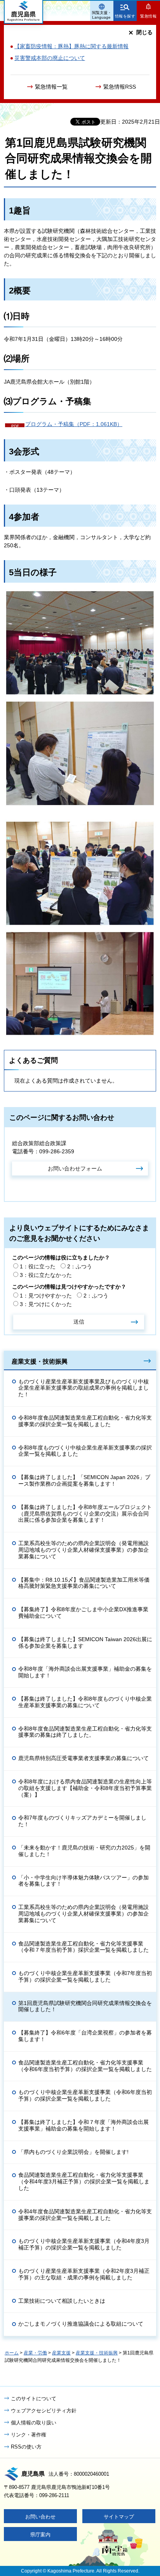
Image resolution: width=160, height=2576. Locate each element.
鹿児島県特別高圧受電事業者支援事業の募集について (83, 1758)
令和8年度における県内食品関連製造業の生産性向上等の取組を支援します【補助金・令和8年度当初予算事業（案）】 (85, 1788)
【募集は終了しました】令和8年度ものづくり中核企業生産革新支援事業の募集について (85, 1702)
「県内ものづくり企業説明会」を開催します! (73, 2152)
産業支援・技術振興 (40, 1361)
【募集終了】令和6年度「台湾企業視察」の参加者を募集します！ (85, 2036)
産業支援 (61, 2353)
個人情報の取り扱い (34, 2423)
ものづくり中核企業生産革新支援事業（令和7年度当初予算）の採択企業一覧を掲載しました (85, 1976)
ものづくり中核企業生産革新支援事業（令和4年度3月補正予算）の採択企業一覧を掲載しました (84, 2244)
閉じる (144, 32)
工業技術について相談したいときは (62, 2301)
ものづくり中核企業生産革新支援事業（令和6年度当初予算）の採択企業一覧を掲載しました (85, 2095)
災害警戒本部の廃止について (50, 58)
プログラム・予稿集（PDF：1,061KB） (74, 424)
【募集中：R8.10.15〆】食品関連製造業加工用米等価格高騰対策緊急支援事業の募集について (84, 1583)
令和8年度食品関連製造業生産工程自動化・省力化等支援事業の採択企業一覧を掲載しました (85, 1421)
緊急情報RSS (120, 87)
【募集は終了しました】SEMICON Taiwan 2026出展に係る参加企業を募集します (85, 1643)
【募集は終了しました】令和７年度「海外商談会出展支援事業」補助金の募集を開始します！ (83, 2125)
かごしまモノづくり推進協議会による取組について (81, 2324)
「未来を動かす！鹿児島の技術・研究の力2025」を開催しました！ (84, 1851)
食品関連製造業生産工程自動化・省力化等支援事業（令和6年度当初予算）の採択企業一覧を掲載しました (85, 2066)
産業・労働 (35, 2353)
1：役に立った (38, 1266)
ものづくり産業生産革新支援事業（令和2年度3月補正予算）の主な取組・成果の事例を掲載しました (84, 2274)
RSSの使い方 (26, 2447)
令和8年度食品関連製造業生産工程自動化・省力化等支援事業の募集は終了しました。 (85, 1732)
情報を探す (125, 16)
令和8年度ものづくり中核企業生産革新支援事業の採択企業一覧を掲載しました (85, 1451)
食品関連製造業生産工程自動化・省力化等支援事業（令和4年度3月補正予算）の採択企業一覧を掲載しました (84, 2181)
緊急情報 (148, 16)
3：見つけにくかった (46, 1304)
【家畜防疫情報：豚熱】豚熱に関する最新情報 (71, 46)
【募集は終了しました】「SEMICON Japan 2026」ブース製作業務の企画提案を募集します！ (84, 1480)
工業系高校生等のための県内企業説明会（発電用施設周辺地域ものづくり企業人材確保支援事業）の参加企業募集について (83, 1550)
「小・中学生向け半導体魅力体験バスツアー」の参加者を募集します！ (83, 1881)
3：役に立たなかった (46, 1275)
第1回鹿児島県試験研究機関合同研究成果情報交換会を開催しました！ (85, 2006)
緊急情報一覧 (51, 87)
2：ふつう (80, 1266)
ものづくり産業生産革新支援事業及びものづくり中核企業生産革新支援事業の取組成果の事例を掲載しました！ (83, 1388)
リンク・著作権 (29, 2435)
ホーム (12, 2353)
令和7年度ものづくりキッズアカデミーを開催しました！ (82, 1821)
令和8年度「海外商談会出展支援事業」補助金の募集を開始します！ (85, 1672)
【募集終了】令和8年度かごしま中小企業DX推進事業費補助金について (83, 1613)
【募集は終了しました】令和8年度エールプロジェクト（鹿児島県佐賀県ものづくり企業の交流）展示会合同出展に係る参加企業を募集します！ (85, 1514)
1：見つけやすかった (46, 1296)
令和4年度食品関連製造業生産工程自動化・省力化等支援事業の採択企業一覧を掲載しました (85, 2215)
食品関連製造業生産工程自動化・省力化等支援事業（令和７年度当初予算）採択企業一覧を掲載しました (83, 1947)
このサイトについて (34, 2399)
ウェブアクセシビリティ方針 (44, 2411)
